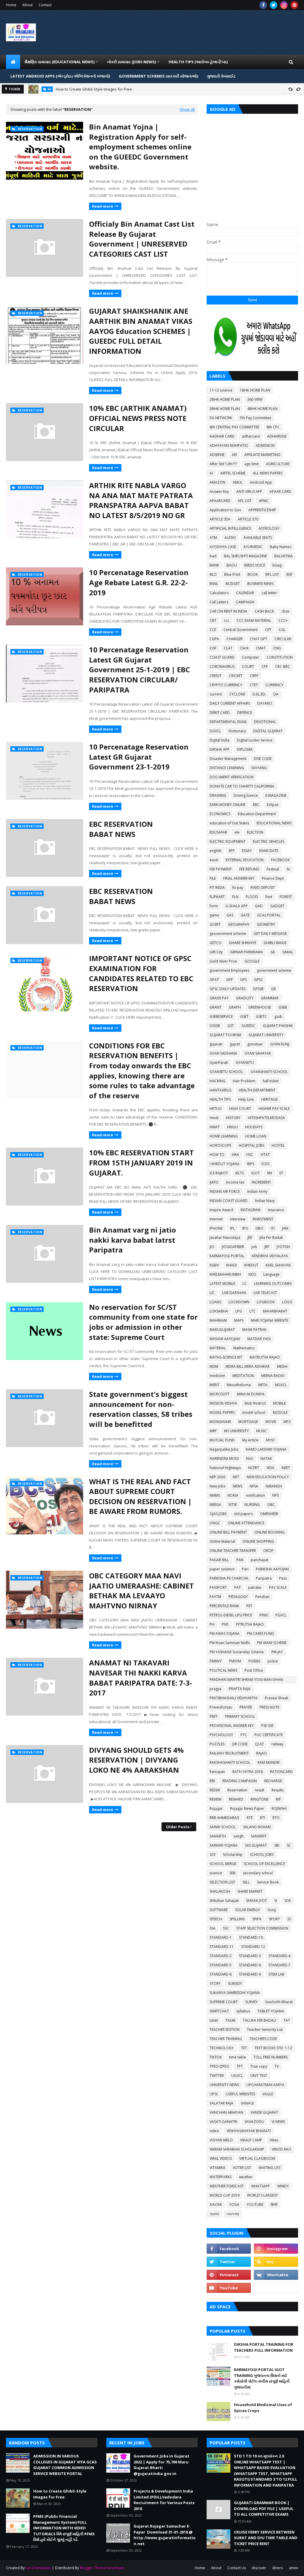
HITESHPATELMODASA (266, 1118)
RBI (212, 1781)
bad (213, 556)
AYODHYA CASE (223, 547)
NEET (286, 1468)
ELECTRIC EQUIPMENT (228, 841)
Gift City (216, 952)
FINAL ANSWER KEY (239, 878)
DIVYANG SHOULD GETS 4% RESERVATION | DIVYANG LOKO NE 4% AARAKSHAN (136, 1760)
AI (211, 473)
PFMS (264, 1615)
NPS (275, 1495)
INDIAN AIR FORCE (225, 1191)
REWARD (236, 1799)
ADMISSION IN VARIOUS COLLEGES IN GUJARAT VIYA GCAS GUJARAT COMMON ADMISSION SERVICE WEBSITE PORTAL (65, 2465)
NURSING (252, 1505)
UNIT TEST (259, 2076)
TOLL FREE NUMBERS (271, 2057)
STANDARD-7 (279, 1965)
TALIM (230, 2020)
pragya (216, 1689)
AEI (234, 455)
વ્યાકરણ (233, 2214)
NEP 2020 (217, 1477)
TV (277, 2066)
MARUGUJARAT (222, 1330)
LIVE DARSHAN (234, 1293)
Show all (187, 109)
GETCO (216, 943)
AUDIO (230, 538)
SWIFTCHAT (219, 2011)
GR (273, 989)
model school (254, 1412)
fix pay (238, 888)
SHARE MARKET (250, 1891)
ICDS (265, 1164)
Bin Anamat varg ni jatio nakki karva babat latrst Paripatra (133, 1240)
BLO (213, 574)
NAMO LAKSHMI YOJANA (266, 1449)
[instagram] (284, 5)
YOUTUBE (255, 2204)
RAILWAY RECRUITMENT (229, 1753)
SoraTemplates (38, 2568)
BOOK (253, 574)
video (214, 2131)
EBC (256, 805)
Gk (273, 952)
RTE (250, 1818)
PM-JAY (277, 1652)
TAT (287, 2020)
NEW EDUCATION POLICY (268, 1477)
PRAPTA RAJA (240, 1689)
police (273, 1661)
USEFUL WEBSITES (240, 2094)
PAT (237, 1587)
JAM (285, 1228)
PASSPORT (218, 1587)
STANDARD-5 (221, 1965)
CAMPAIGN (245, 602)
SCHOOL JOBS (262, 1855)
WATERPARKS (221, 2177)
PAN (240, 1560)
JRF (267, 1247)
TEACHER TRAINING (226, 2039)
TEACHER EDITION (225, 2030)
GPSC (259, 980)
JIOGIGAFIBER (233, 1247)
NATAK (266, 1459)
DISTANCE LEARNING (227, 768)
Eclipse (273, 805)
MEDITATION (243, 1376)
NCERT (254, 1468)
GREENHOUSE (260, 1007)
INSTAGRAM (250, 1210)
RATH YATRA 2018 (248, 1772)
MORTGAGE (248, 1422)
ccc (227, 620)
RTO (276, 1818)
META (263, 1385)
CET (268, 630)
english (216, 851)
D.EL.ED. (259, 694)
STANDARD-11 (222, 1947)
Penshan (262, 1597)
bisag (277, 565)
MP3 (287, 1422)
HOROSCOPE (220, 1145)
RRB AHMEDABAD (224, 1818)
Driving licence (246, 795)
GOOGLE (252, 961)
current (216, 694)
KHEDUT (251, 1265)
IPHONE (216, 1228)
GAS (230, 915)
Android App (261, 482)
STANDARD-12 (253, 1947)
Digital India (220, 740)
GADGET (277, 906)
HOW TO (217, 1155)
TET (244, 2048)
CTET (254, 685)
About (27, 5)
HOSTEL (278, 1145)
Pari (245, 1569)
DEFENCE (245, 713)
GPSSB (258, 989)
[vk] (276, 2275)
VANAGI (247, 2103)
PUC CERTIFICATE (269, 1735)
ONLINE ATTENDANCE (246, 1523)
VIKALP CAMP (251, 2140)
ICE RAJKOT (219, 1173)
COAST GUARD (222, 657)
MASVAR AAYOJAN (225, 1339)
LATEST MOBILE (222, 1284)
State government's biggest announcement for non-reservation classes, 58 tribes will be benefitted (141, 1409)
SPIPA (257, 1919)
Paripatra (264, 1578)
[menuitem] (13, 62)
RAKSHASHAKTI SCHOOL (230, 1762)
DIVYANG (259, 768)
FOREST (286, 897)
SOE (288, 1901)
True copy (259, 2066)
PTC (244, 1735)
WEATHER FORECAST (227, 2186)
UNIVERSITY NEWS (224, 2085)
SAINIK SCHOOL (223, 1827)
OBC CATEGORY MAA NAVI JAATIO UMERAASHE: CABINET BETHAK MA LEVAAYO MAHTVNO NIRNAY (141, 1591)
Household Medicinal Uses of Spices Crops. (263, 2408)
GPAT (214, 980)
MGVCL (281, 1385)
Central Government (241, 630)
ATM (213, 538)
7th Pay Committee (255, 418)
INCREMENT (261, 1182)
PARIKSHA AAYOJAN (272, 1569)
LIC (212, 1293)
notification (255, 1495)
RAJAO (262, 1753)
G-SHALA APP (236, 906)
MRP (213, 1431)
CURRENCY (274, 685)
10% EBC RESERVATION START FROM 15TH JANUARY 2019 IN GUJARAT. (141, 1162)
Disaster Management (228, 759)
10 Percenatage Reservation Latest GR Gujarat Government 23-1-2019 (139, 757)
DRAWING (218, 795)
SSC (226, 1928)
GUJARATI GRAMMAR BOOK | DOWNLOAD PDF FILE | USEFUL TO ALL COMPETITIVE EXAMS (264, 2508)
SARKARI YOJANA (224, 1845)
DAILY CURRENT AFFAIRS (230, 703)
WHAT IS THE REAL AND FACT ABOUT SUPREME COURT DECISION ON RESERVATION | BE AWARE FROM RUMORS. (140, 1496)
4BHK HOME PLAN (262, 409)
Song (272, 1910)
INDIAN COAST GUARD (229, 1201)
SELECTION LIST (222, 1882)
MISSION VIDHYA (223, 1403)
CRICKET (236, 676)
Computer (251, 657)
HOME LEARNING (224, 1136)
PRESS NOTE (269, 1707)
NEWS (237, 1486)
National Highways (225, 1468)
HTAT (265, 1155)
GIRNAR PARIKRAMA (247, 952)
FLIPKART (217, 897)
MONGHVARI (220, 1422)
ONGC (215, 1523)
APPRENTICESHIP (262, 510)
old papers (243, 1514)
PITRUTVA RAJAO (250, 1624)
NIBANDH (274, 1486)
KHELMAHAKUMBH (225, 1274)
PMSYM (235, 1661)
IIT (281, 1173)
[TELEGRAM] (276, 2288)
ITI (273, 1228)
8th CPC (273, 427)
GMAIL (288, 952)
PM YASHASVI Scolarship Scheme (237, 1652)
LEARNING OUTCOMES (273, 1284)
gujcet (235, 1044)
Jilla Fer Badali (271, 1237)
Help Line (246, 1099)
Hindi (214, 1118)
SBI (277, 1845)
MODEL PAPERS (222, 1412)
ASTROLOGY (269, 528)
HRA (235, 1155)
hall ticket (271, 1081)
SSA (213, 1928)
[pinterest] (294, 5)
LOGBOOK (266, 1302)
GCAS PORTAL (269, 915)
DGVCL (215, 731)
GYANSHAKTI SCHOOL (269, 1072)
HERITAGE (269, 1099)
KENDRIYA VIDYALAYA (270, 1256)
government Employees (229, 970)
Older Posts (178, 1827)
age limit (251, 464)
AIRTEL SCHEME (233, 473)
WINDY (283, 2186)
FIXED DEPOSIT (263, 888)
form (214, 906)
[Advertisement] (252, 157)
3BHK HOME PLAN (225, 409)
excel (214, 860)
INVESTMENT (263, 1219)
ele (237, 832)
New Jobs (217, 1486)
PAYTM (215, 1597)
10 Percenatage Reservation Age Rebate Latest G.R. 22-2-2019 (139, 582)
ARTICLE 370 (248, 519)
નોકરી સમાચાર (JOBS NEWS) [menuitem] (132, 62)
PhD (225, 1624)
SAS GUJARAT (256, 1845)
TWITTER (217, 2076)
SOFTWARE (219, 1910)
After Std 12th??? (223, 464)
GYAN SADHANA (223, 1053)
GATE (245, 915)
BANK (214, 565)
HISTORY (233, 1118)
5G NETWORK (221, 418)
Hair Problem (244, 1081)
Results (278, 1790)
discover (259, 2568)
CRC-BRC (283, 667)
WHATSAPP (261, 2186)
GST (231, 1026)
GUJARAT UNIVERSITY (266, 1035)
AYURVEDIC (253, 547)
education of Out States (229, 823)
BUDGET (233, 584)
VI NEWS (278, 2122)
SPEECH (216, 1919)
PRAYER (246, 1707)
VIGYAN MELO (221, 2140)
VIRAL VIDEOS (221, 2158)
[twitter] (274, 5)
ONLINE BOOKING (270, 1532)
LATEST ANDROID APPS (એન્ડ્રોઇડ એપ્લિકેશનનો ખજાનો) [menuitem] (60, 76)
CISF (213, 648)
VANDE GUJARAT (264, 2112)
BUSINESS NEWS (260, 584)
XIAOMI (216, 2204)
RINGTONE (259, 1799)
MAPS (239, 1320)
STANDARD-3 (250, 1956)
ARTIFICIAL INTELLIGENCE (230, 528)
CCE (213, 630)
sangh (238, 1836)
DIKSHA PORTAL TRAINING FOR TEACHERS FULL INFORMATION (264, 2347)
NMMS (215, 1495)
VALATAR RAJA (221, 2103)
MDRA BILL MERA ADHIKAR (248, 1366)
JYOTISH (283, 1247)
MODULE (280, 1412)
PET (249, 1606)
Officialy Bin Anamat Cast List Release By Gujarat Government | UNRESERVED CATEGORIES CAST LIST (142, 239)
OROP (268, 1551)
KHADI (232, 1265)
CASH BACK (264, 611)
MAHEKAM (218, 1320)
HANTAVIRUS (220, 1090)
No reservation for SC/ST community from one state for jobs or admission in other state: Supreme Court (143, 1322)
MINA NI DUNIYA (251, 1394)
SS (289, 1919)
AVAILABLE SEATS (258, 538)
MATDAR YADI (259, 1339)
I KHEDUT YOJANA (225, 1164)
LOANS (215, 1302)
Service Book (268, 1882)
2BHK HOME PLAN (225, 399)
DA (276, 694)
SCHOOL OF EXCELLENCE (264, 1864)
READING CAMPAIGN (240, 1781)
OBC (271, 1505)
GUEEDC (248, 1026)
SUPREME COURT (224, 2002)
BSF (289, 574)
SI (276, 1901)
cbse (285, 611)
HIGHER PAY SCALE (274, 1109)
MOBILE (280, 1403)
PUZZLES (217, 1744)
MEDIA (282, 1366)
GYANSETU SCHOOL (226, 1072)
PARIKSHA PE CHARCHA (229, 1578)
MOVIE (271, 1422)
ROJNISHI (279, 1808)
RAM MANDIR (269, 1762)
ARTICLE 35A (220, 519)
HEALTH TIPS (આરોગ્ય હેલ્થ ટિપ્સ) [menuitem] (198, 62)
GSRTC (261, 1016)
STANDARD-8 (221, 1974)
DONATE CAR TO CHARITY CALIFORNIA (242, 786)
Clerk (244, 648)
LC (245, 1284)
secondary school (258, 1873)
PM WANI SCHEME (272, 1643)
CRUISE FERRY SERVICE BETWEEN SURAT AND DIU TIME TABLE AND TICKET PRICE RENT (266, 2538)
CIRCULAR (283, 639)
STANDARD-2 (221, 1956)
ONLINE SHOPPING (258, 1541)
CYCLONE (237, 694)
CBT (213, 620)
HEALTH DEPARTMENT (257, 1090)
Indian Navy (265, 1201)
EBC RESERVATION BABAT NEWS (121, 829)
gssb (278, 1016)
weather (246, 2177)
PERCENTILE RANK (224, 1606)
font (269, 897)
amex (293, 2568)
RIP (278, 1799)
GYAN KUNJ (280, 1044)
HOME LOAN (256, 1136)
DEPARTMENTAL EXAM (228, 722)
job (254, 1247)
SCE (213, 1855)
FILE (213, 878)
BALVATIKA (284, 556)
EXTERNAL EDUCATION (245, 860)
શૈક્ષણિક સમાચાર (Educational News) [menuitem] (60, 62)
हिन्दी (274, 2204)
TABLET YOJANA (271, 2011)
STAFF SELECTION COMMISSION (262, 1928)
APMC (264, 501)
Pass (283, 1578)
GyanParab (219, 1063)
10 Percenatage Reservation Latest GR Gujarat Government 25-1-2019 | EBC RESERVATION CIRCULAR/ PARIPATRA (140, 669)
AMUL (238, 482)
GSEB (283, 1007)
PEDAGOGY (238, 1597)
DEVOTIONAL (265, 722)
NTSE (233, 1505)
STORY (215, 1983)
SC (289, 1845)
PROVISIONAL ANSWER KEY (232, 1726)
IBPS (251, 1164)
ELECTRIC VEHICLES (269, 841)
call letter (269, 593)
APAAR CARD (280, 492)
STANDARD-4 (279, 1956)
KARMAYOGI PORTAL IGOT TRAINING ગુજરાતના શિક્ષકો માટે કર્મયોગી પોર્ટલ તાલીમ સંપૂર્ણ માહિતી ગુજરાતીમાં (262, 2378)
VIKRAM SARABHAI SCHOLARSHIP (237, 2149)
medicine (217, 1376)
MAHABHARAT (275, 1311)
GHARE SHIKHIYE (243, 943)
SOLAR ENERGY (248, 1910)
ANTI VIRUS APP (249, 492)
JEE (250, 1237)
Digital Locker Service (255, 740)
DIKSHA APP (220, 749)
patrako (255, 1587)
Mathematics (244, 1348)
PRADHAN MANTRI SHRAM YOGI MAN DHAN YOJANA (246, 1680)
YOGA (234, 2204)
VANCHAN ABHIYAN (226, 2112)
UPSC (214, 2094)
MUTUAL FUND (222, 1440)
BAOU (232, 565)
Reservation (237, 1790)
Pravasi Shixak (277, 1698)
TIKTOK (216, 2057)
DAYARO (265, 703)
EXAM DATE (269, 851)
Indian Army (257, 1191)
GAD (259, 906)
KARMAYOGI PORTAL (227, 1256)
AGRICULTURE (278, 464)
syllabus (243, 2011)
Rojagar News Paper (247, 1808)
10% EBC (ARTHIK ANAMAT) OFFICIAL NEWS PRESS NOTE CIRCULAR (138, 418)
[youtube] (229, 2288)
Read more (103, 206)
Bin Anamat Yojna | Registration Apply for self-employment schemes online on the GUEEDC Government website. (140, 147)
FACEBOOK (280, 860)
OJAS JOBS (218, 1514)
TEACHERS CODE (263, 2039)
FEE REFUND (249, 869)
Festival (273, 869)
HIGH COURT (240, 1109)
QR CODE (240, 1744)
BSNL (214, 584)
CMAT (261, 648)
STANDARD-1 (221, 1937)
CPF (265, 667)
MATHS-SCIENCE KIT (226, 1357)
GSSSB (215, 1026)
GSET (244, 1016)
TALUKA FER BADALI (259, 2020)
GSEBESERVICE (221, 1016)
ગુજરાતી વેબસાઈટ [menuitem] (221, 76)
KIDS (252, 1274)
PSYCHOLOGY (221, 1735)
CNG (277, 648)
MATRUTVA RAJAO (265, 1357)
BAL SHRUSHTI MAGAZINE (245, 556)
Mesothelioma (239, 1385)
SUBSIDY (235, 1983)
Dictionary (237, 731)
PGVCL (281, 1615)
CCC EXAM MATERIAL (254, 620)
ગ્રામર (214, 2214)
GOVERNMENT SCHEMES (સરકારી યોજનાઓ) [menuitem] (158, 76)
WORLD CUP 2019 (225, 2195)
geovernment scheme (228, 934)
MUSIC (262, 1431)
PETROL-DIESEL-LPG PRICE (231, 1615)
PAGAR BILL (219, 1560)
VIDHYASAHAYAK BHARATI (249, 2131)
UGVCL (237, 2076)
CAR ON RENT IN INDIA (228, 611)
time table (238, 2057)
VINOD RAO (281, 2149)
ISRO (259, 1228)
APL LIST (245, 501)
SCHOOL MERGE (223, 1864)
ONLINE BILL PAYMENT (228, 1532)
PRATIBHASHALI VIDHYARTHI (233, 1698)
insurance (276, 1210)
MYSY (270, 1440)
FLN (235, 897)
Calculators (219, 593)
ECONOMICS (220, 814)
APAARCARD (220, 501)
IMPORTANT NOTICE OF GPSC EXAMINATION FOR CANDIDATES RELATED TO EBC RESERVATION (141, 973)
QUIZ (259, 1744)
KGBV (214, 1265)
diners (278, 2568)
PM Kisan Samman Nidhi (230, 1643)
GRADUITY (245, 998)
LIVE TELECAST (265, 1293)
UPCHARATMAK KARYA (265, 2085)
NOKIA (233, 1495)
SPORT (274, 1919)
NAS (250, 1459)
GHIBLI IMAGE (275, 943)
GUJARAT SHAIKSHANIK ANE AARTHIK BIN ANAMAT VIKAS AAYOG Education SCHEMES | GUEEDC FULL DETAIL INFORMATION (141, 331)
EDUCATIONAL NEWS (274, 823)
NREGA (215, 1505)
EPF (232, 851)
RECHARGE (273, 1781)
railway (277, 1744)
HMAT (215, 1127)
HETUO (216, 1109)
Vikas (274, 2140)
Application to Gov (225, 510)
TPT (240, 2066)
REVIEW (216, 1799)
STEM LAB (276, 1974)
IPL (232, 1228)
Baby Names (281, 547)
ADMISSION (265, 445)
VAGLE (268, 2094)
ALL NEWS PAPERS (268, 473)
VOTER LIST (242, 2168)
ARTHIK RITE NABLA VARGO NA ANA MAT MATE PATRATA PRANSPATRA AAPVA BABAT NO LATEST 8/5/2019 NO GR (141, 500)
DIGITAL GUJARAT (268, 731)
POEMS (254, 1661)
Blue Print (232, 574)
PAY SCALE (278, 1587)
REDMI (215, 1790)
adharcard (251, 436)
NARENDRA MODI (224, 1459)
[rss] (276, 2262)
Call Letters (219, 602)
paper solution (222, 1569)
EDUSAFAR (218, 832)
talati (214, 2020)
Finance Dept (273, 878)
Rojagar (216, 1808)
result (259, 1790)
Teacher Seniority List (265, 2030)
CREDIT (216, 676)
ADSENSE (217, 455)
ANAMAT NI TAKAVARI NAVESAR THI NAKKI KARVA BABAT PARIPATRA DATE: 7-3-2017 (141, 1678)
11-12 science (221, 390)
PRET (214, 1716)
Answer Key (219, 492)
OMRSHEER (269, 1514)
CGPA (214, 639)
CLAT (228, 648)
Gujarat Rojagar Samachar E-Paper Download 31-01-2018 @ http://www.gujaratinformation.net (165, 2535)
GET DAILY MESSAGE (270, 934)
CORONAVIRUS (222, 667)
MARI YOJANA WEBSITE (270, 1320)
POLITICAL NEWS (223, 1670)
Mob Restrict (255, 1403)
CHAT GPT (259, 639)
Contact (45, 5)
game (214, 915)
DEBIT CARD (220, 713)
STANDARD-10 (251, 1937)
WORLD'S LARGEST (262, 2195)
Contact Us (237, 2568)
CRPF (254, 676)
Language (271, 1274)
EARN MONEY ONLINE (228, 805)
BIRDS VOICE (255, 565)
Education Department (257, 814)
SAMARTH (218, 1836)
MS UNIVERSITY (236, 1431)
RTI (263, 1818)
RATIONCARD (281, 1772)
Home (11, 5)
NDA (270, 1468)
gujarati (216, 1044)
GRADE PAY (219, 998)
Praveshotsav (221, 1707)
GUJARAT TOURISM (225, 1035)
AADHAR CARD (222, 436)
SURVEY (251, 2002)
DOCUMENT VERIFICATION (232, 777)
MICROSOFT (220, 1394)
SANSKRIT (259, 1836)
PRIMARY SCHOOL (240, 1716)
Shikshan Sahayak (224, 1901)
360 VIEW (255, 399)
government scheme (274, 970)
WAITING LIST (270, 2168)
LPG (239, 1311)
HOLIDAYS (254, 1127)
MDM (214, 1366)
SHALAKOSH (220, 1891)
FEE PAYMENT (221, 869)
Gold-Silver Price (223, 961)
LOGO (287, 1302)
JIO (212, 1247)
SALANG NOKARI (257, 1827)
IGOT (255, 1173)
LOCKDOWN (239, 1302)
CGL (282, 630)
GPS (243, 980)
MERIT (214, 1385)
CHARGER (235, 639)
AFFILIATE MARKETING (262, 455)
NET (236, 1477)
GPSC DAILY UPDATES (228, 989)
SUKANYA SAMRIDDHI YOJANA (235, 1993)
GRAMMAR (270, 998)
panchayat (260, 1560)
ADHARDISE (277, 436)
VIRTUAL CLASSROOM (257, 2158)
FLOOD (252, 897)
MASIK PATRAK (254, 1330)
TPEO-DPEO (219, 2066)
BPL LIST (272, 574)
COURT (248, 667)
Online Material (222, 1541)
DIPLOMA (245, 749)
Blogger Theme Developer (102, 2568)
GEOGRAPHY (239, 924)
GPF (229, 980)
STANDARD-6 (250, 1965)
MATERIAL (218, 1348)
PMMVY (216, 1661)
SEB (232, 1873)
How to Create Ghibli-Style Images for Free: (94, 89)
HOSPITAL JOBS (251, 1145)
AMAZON (217, 482)
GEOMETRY (266, 924)
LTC (252, 1311)
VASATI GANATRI (223, 2122)
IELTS (240, 1173)
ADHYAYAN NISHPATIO (229, 445)
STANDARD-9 (250, 1974)
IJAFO (214, 1182)
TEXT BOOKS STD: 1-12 (273, 2048)
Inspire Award (221, 1210)
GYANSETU (245, 1063)
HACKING (217, 1081)
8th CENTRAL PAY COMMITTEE (234, 427)
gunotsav (255, 1044)
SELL (246, 1882)
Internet (216, 1219)
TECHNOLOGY (222, 2048)
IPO (245, 1228)
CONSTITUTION (280, 657)
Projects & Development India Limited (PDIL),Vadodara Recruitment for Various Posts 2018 (164, 2500)
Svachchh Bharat (279, 2002)
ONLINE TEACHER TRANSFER (233, 1551)
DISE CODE (263, 759)
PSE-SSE (267, 1726)
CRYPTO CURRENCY (226, 685)
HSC (250, 1155)
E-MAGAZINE (276, 795)
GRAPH (235, 1007)
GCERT (215, 924)
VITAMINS (217, 2168)
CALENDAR (245, 593)
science (216, 1873)
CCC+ (283, 620)
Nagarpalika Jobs (224, 1449)
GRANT (216, 1007)
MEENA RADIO (273, 1376)
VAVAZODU (254, 2122)
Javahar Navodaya (225, 1237)
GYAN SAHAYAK (258, 1053)
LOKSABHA (219, 1311)
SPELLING (237, 1919)
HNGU (232, 1127)
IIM (270, 1173)
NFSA (254, 1486)
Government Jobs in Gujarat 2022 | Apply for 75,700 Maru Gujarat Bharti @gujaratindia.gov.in (161, 2465)
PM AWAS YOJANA (225, 1634)
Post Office (254, 1670)
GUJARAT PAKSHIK (278, 1026)
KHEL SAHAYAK (278, 1265)
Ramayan (217, 1772)
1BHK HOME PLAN (255, 390)
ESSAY (247, 851)
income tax (235, 1182)
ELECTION (255, 832)
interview (238, 1219)
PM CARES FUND (261, 1634)
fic (288, 869)
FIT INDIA (217, 888)
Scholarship (233, 1855)
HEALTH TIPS (220, 1099)
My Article (250, 1440)
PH (212, 1624)
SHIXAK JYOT (256, 1901)
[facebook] (263, 5)
